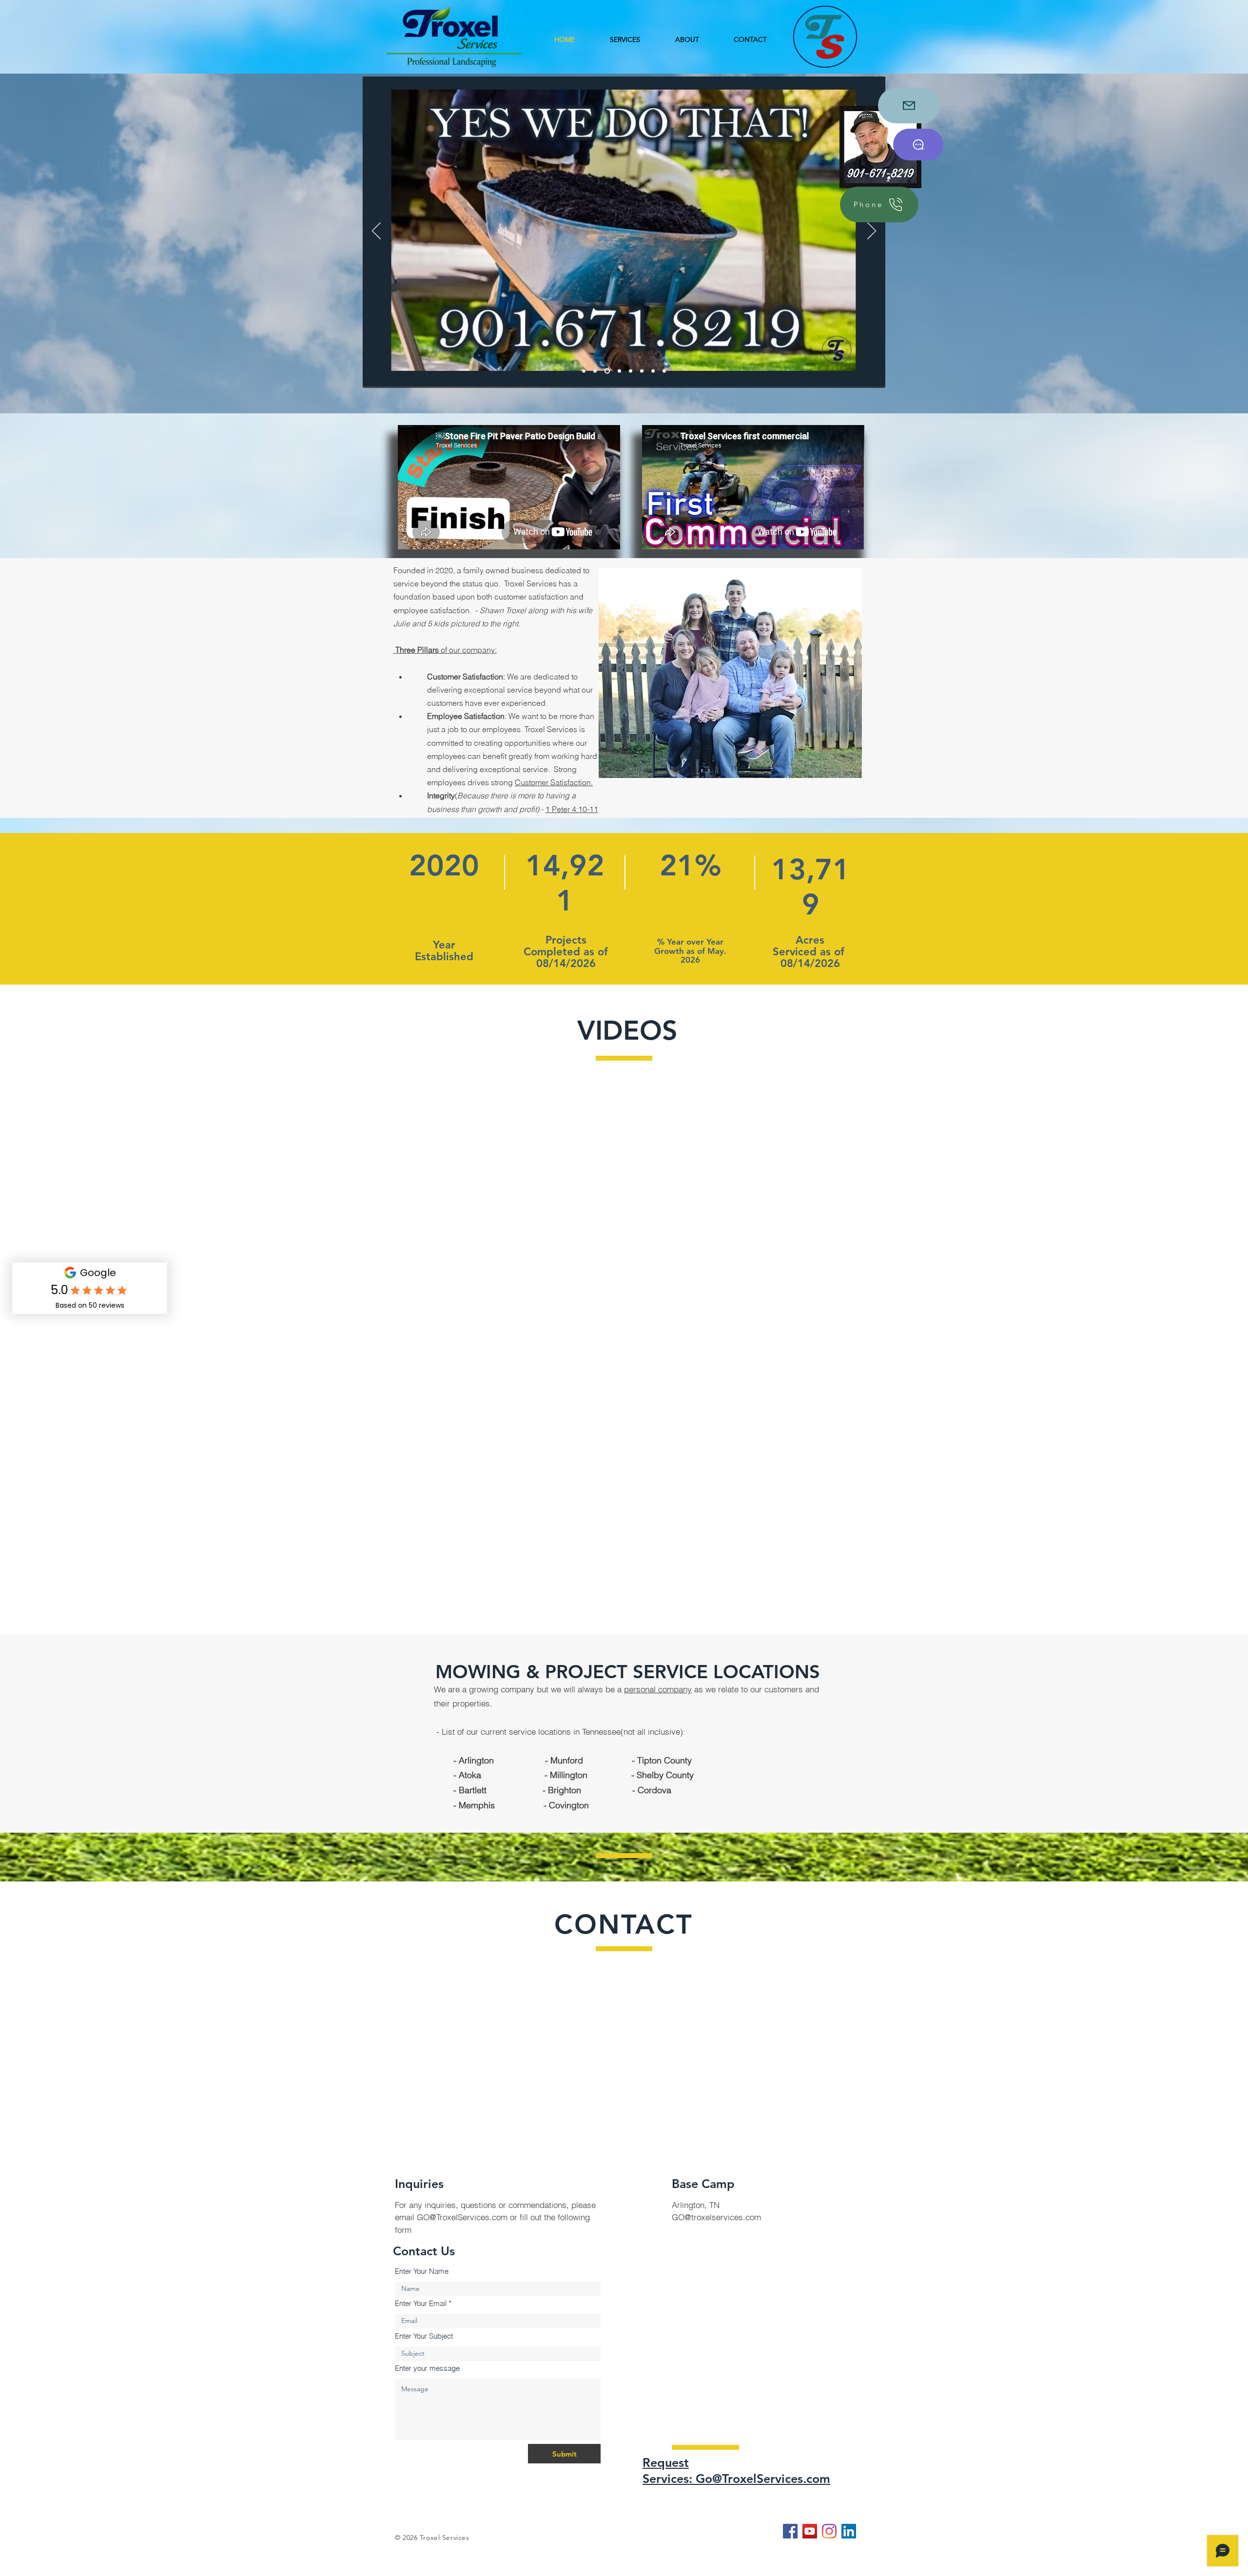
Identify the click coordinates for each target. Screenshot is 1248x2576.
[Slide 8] (653, 371)
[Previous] (376, 232)
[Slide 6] (630, 371)
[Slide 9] (584, 371)
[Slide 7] (642, 371)
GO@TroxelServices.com (462, 2217)
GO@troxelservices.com (716, 2217)
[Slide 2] (595, 371)
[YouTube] (810, 2531)
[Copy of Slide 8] (664, 371)
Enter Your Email (421, 2303)
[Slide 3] (606, 371)
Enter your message (427, 2368)
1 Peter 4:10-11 (572, 809)
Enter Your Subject (424, 2336)
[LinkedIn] (849, 2531)
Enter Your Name (422, 2271)
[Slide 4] (617, 371)
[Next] (872, 232)
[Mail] (909, 106)
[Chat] (918, 145)
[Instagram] (829, 2531)
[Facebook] (790, 2531)
